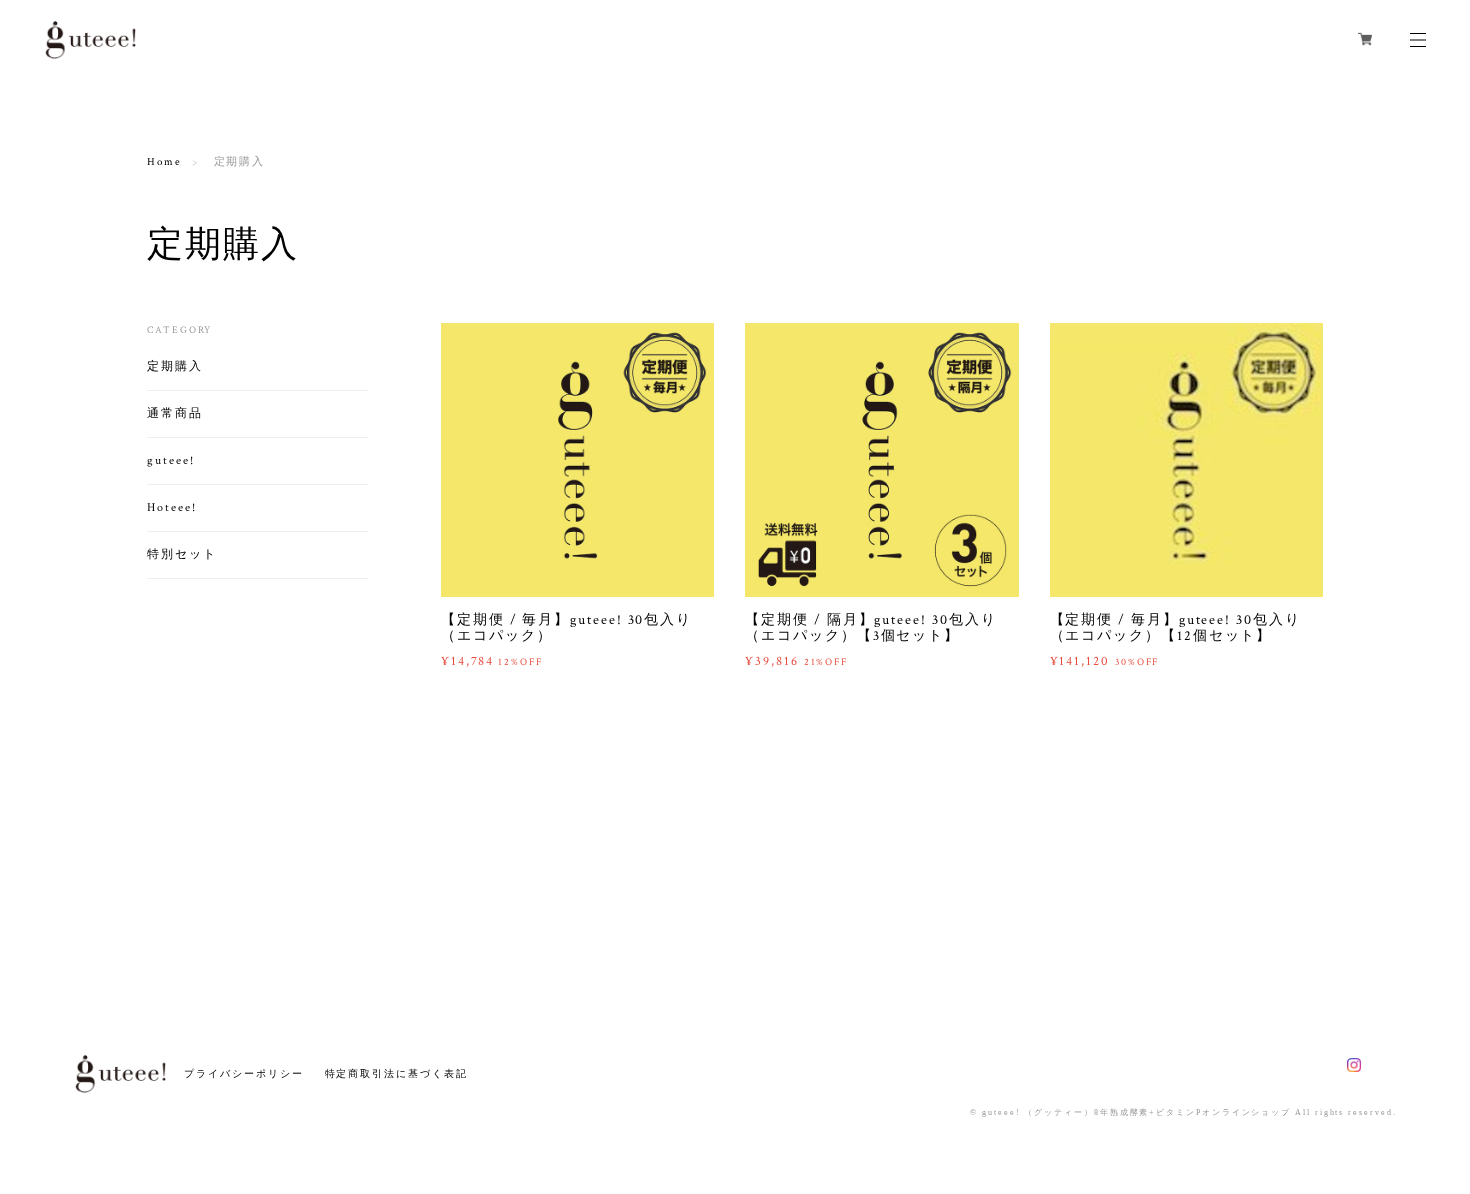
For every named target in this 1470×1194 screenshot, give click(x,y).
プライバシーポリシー (243, 1073)
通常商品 (175, 413)
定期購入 (175, 366)
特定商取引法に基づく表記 (396, 1073)
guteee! (170, 460)
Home (164, 162)
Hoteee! (171, 507)
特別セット (182, 554)
